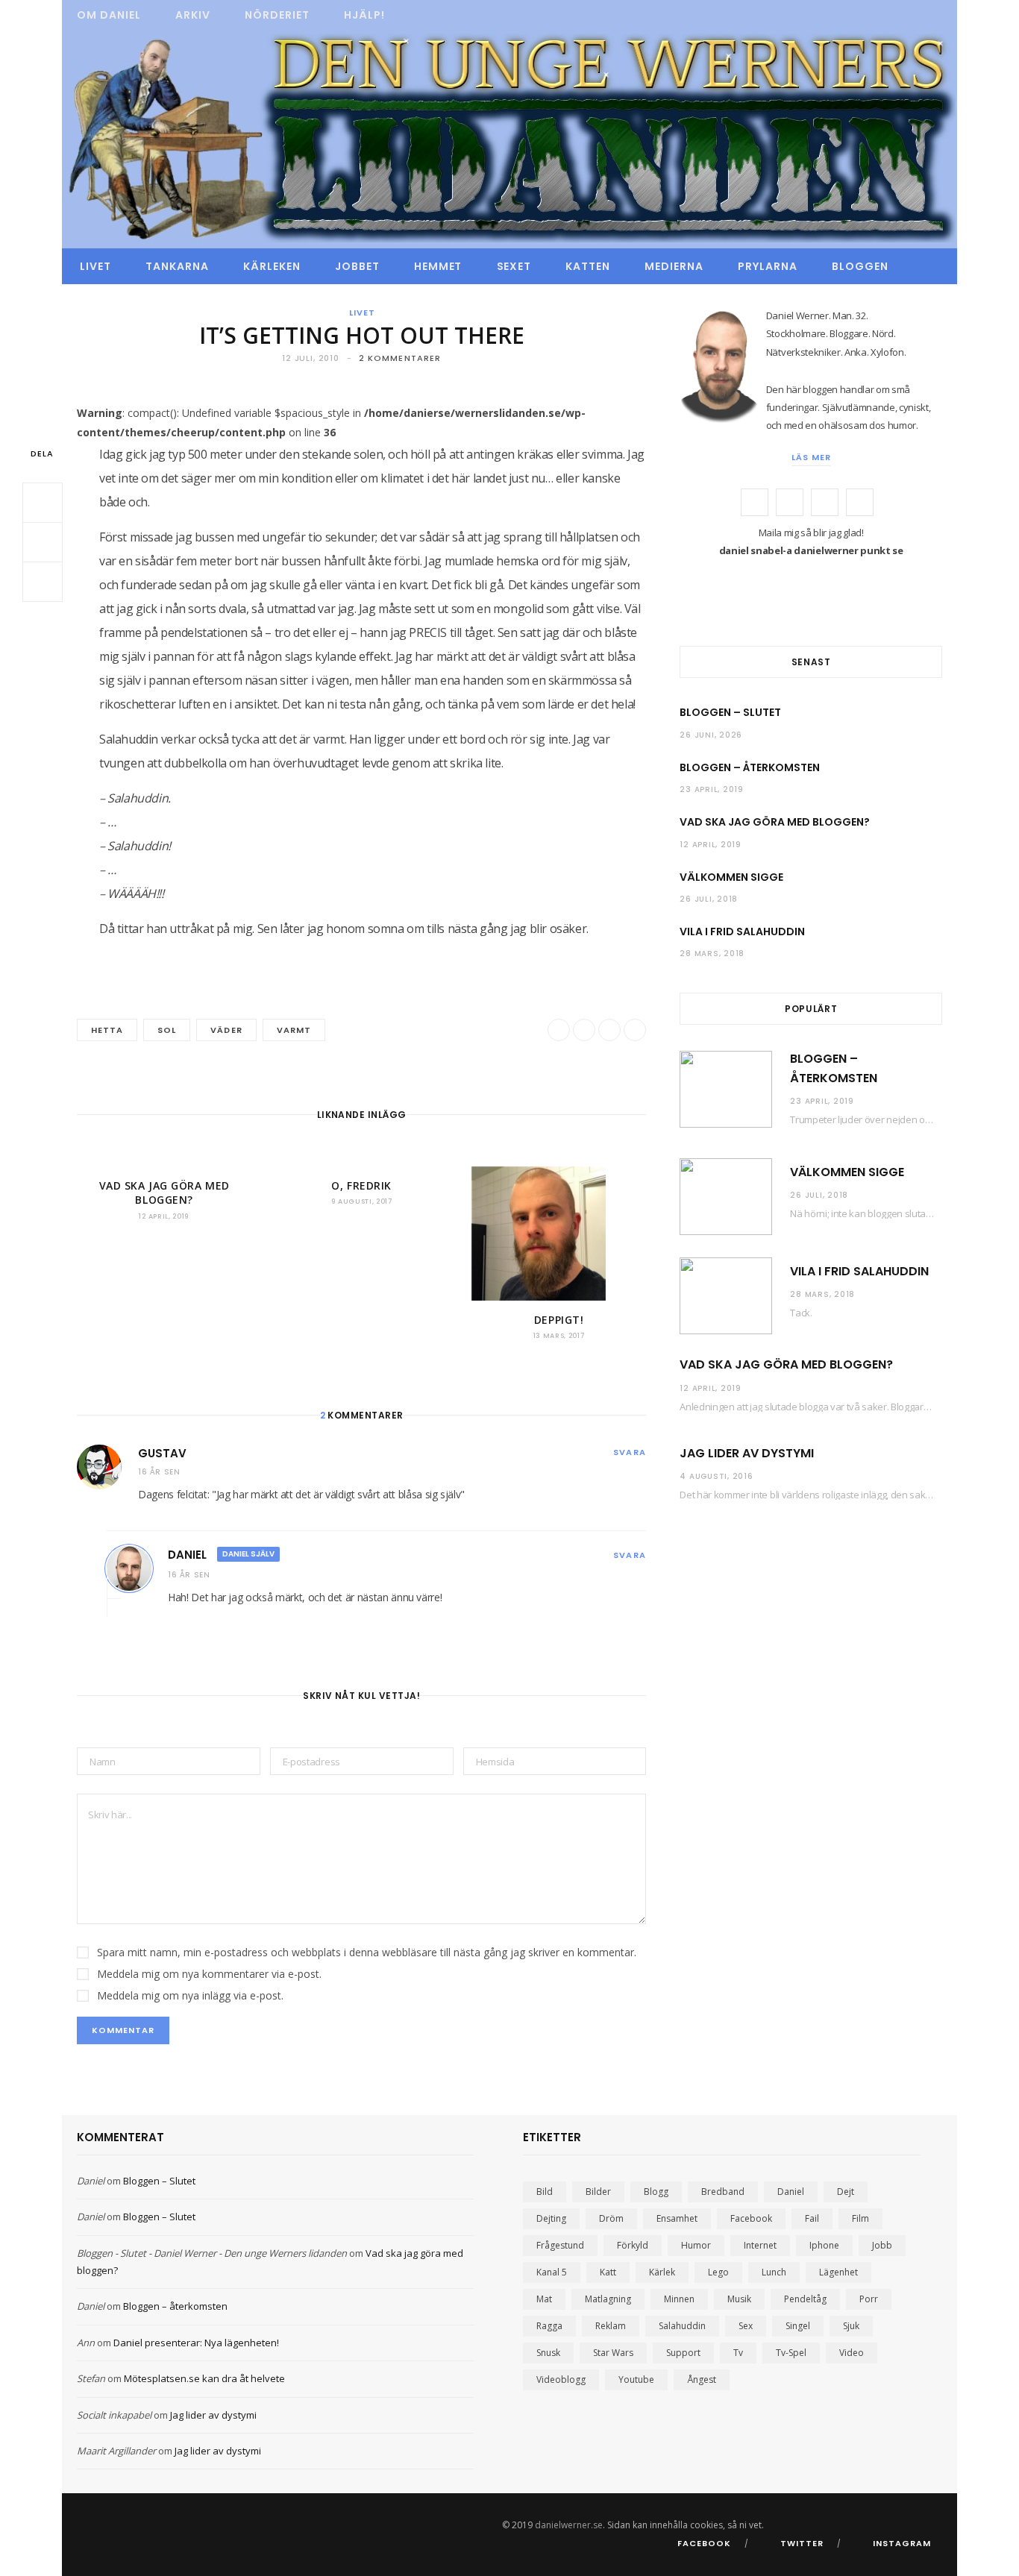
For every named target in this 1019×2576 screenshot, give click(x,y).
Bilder (598, 2192)
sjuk (851, 2326)
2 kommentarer (400, 358)
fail (812, 2218)
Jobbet (357, 266)
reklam (611, 2326)
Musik (739, 2299)
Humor (696, 2245)
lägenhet (838, 2272)
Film (860, 2218)
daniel (791, 2192)
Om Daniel (109, 15)
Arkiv (193, 15)
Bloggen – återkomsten (750, 767)
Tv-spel (791, 2353)
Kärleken (272, 266)
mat (544, 2299)
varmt (294, 1030)
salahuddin (682, 2326)
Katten (588, 266)
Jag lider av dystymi (747, 1453)
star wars (613, 2353)
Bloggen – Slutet (730, 712)
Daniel (187, 1555)
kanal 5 (552, 2272)
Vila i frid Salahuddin (742, 932)
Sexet (514, 266)
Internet (760, 2245)
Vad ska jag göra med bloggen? (164, 1193)
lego (718, 2272)
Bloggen (860, 266)
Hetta (107, 1030)
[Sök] (923, 266)
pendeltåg (805, 2299)
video (852, 2353)
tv (738, 2353)
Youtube (636, 2379)
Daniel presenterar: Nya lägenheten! (196, 2343)
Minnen (679, 2299)
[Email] (43, 582)
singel (798, 2326)
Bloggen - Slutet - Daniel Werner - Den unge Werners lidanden (212, 2253)
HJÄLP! (364, 15)
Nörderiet (277, 15)
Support (683, 2353)
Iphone (824, 2245)
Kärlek (662, 2272)
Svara (630, 1452)
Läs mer (811, 457)
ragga (549, 2326)
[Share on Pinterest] (635, 1030)
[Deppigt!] (559, 1234)
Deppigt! (559, 1320)
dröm (611, 2218)
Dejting (551, 2218)
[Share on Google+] (609, 1030)
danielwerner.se (569, 2525)
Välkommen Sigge (731, 877)
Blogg (656, 2192)
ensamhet (677, 2218)
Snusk (548, 2353)
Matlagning (608, 2299)
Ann (86, 2343)
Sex (746, 2326)
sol (167, 1030)
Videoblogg (561, 2379)
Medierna (674, 266)
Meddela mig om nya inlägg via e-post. (190, 1995)
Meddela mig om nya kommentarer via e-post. (209, 1974)
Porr (869, 2299)
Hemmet (438, 266)
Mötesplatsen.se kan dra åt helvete (204, 2378)
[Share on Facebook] (43, 503)
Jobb (882, 2245)
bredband (723, 2192)
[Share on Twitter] (43, 542)
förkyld (633, 2245)
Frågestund (560, 2245)
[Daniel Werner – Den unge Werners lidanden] (509, 139)
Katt (608, 2272)
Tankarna (177, 266)
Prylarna (768, 266)
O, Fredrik (361, 1185)
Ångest (702, 2379)
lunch (774, 2272)
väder (226, 1030)
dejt (846, 2192)
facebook (751, 2218)
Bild (545, 2192)
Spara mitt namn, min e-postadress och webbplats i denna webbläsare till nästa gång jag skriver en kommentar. (367, 1952)
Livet (95, 266)
